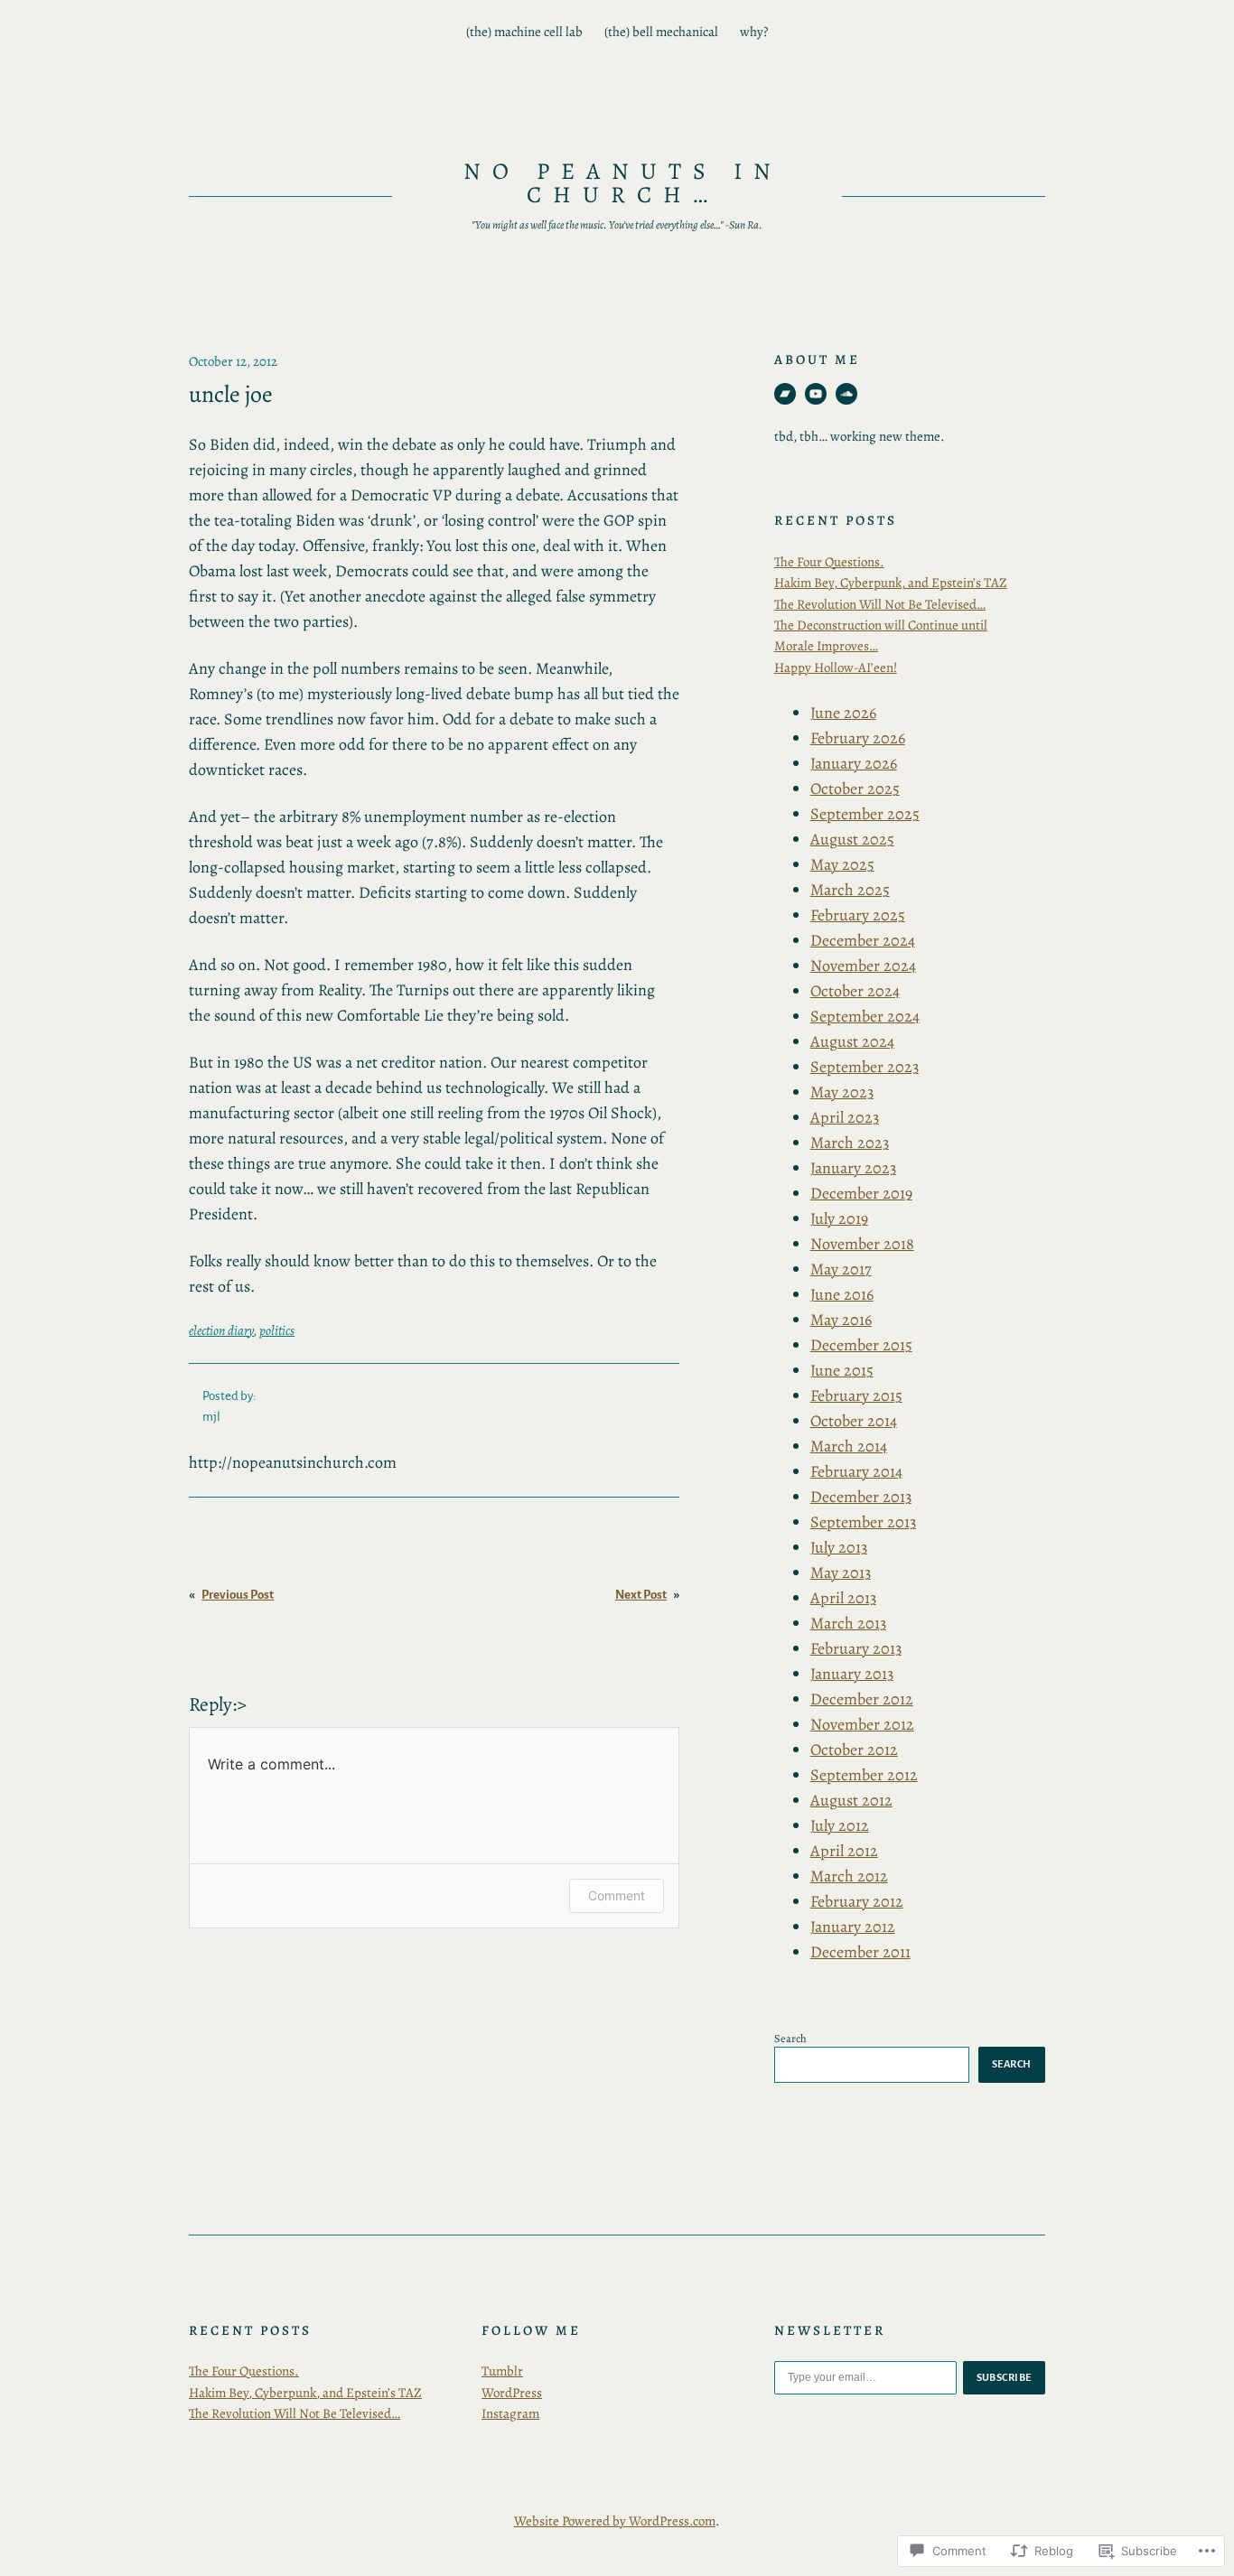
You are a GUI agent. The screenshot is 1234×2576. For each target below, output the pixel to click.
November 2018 (862, 1244)
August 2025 (852, 839)
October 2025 (855, 789)
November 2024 (863, 966)
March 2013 (848, 1623)
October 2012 (854, 1750)
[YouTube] (816, 394)
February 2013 (856, 1648)
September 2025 (865, 814)
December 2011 (860, 1952)
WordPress (512, 2393)
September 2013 (863, 1522)
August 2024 (852, 1041)
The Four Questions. (829, 562)
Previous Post (238, 1595)
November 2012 (862, 1724)
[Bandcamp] (785, 394)
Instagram (510, 2413)
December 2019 (861, 1193)
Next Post (641, 1595)
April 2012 (844, 1851)
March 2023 (850, 1143)
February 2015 (856, 1395)
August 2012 (851, 1800)
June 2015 (842, 1370)
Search (790, 2038)
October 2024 (855, 991)
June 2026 (843, 713)
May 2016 (841, 1320)
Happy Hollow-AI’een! (836, 667)
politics (277, 1330)
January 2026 (854, 763)
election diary (221, 1330)
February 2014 (856, 1471)
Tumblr (502, 2371)
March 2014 (849, 1446)
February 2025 (858, 915)
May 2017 (841, 1269)
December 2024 (863, 940)
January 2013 (852, 1674)
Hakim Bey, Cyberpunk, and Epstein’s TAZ (891, 583)
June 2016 (842, 1294)
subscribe (1005, 2377)
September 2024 (865, 1016)
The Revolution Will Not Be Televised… (880, 604)
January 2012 (853, 1927)
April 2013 (843, 1598)
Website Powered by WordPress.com (615, 2521)
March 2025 (850, 890)
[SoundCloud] (846, 394)
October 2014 (854, 1421)
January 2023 (853, 1168)
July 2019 (839, 1218)
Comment (617, 1895)
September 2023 (865, 1067)
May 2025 (842, 864)
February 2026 (858, 738)
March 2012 (849, 1876)
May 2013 (841, 1573)
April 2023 (845, 1117)
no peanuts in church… (622, 183)
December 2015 (861, 1345)
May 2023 (842, 1092)
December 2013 (861, 1497)
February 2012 (857, 1901)
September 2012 (864, 1775)
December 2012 (862, 1699)
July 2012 (840, 1825)
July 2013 (839, 1547)
